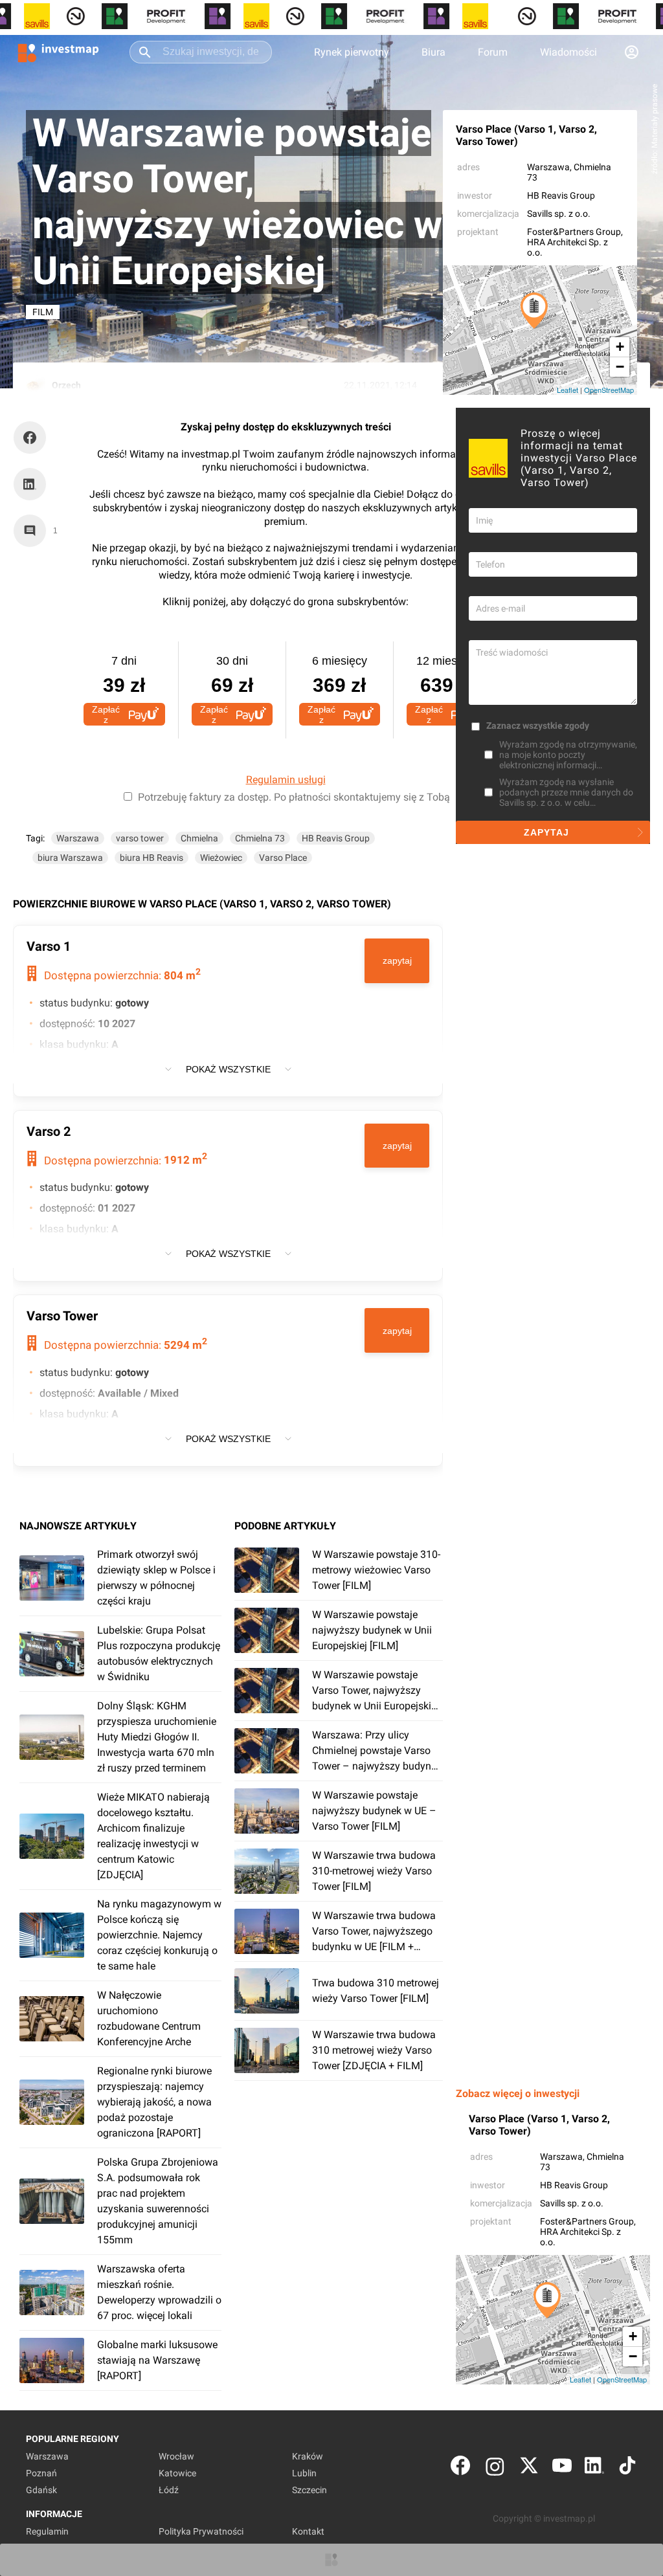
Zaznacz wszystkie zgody (538, 726)
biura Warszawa (70, 858)
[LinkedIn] (594, 2468)
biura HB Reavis (152, 858)
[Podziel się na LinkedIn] (30, 484)
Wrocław (176, 2456)
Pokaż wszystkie (228, 1069)
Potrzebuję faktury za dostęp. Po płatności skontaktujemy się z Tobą (294, 797)
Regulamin (47, 2531)
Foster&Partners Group (574, 232)
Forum (493, 52)
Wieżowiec (221, 858)
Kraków (308, 2456)
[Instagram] (495, 2468)
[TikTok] (627, 2468)
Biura (433, 52)
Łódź (169, 2490)
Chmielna (199, 838)
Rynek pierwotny (352, 52)
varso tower (140, 838)
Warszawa (548, 167)
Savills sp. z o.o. (559, 214)
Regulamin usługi (286, 780)
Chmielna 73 (260, 838)
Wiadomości (568, 52)
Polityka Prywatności (201, 2531)
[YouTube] (562, 2468)
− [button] (620, 367)
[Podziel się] (33, 438)
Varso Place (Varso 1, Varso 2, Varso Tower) (526, 135)
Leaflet (567, 390)
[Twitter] (529, 2468)
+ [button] (620, 347)
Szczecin (309, 2490)
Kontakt (308, 2531)
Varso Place (283, 858)
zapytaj (397, 960)
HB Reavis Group (561, 195)
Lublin (304, 2473)
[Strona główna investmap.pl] (58, 52)
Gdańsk (41, 2490)
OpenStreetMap (609, 390)
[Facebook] (460, 2468)
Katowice (177, 2473)
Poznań (41, 2473)
